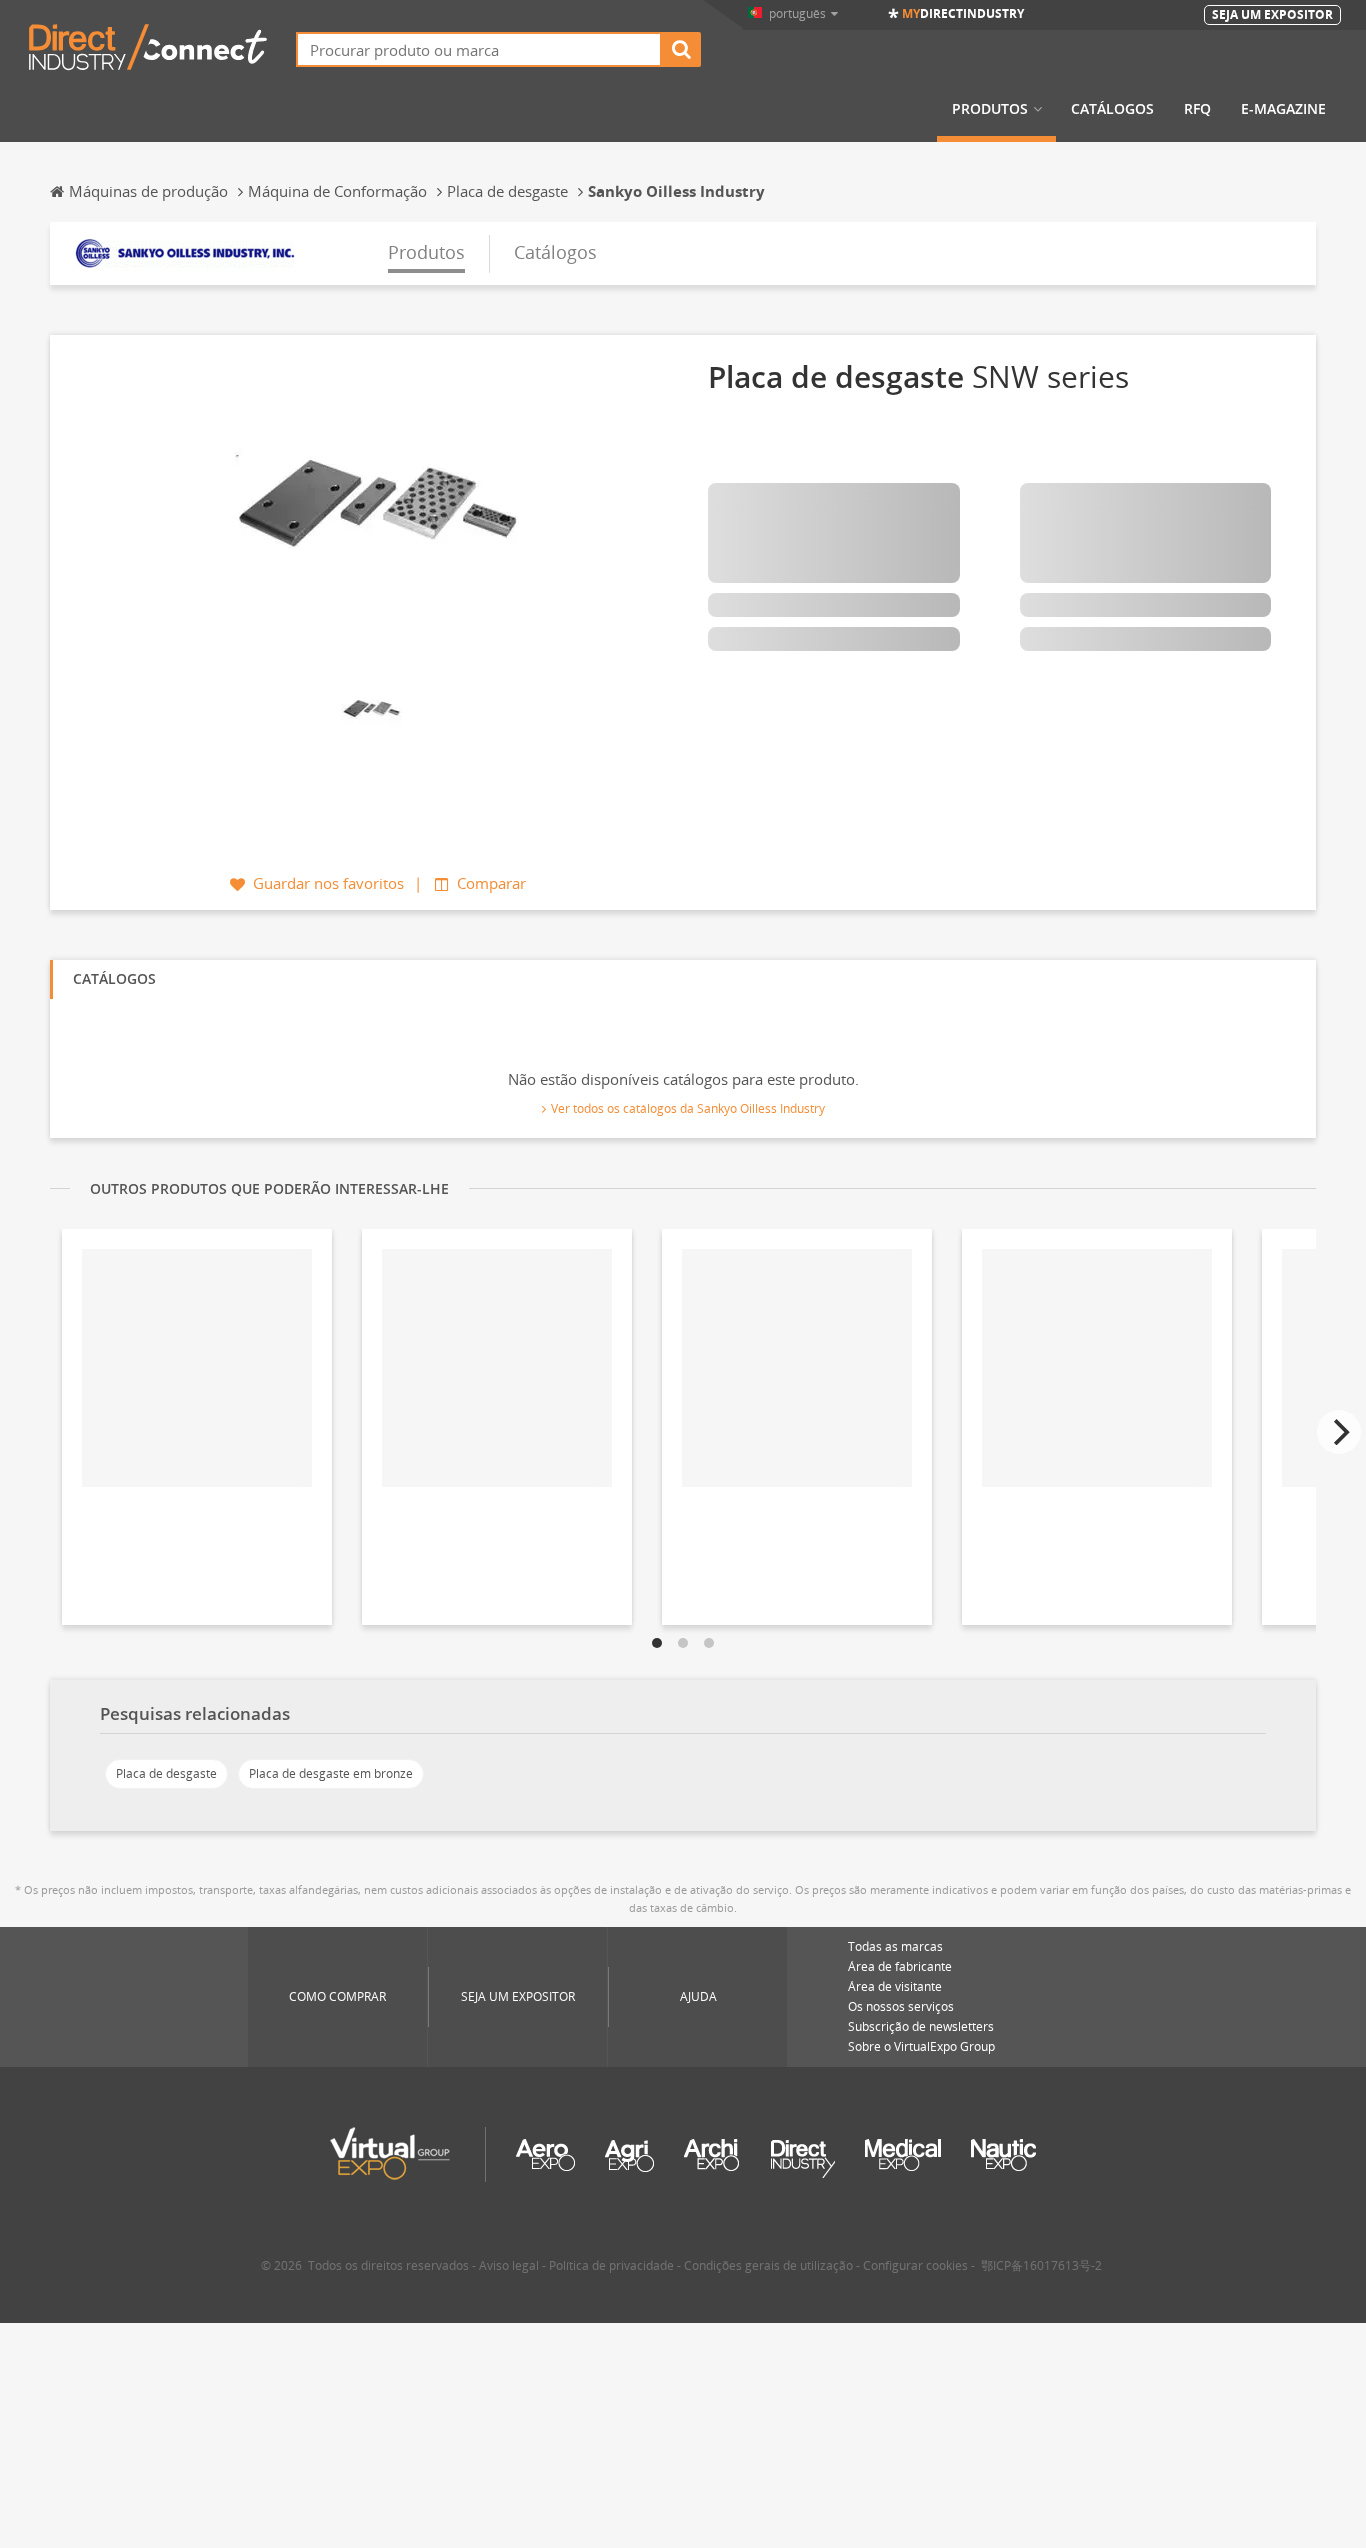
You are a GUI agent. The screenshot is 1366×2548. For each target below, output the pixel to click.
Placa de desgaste (166, 1773)
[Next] (1339, 1432)
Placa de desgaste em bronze (331, 1773)
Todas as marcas (895, 1946)
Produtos (990, 109)
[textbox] (479, 49)
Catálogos (1112, 109)
